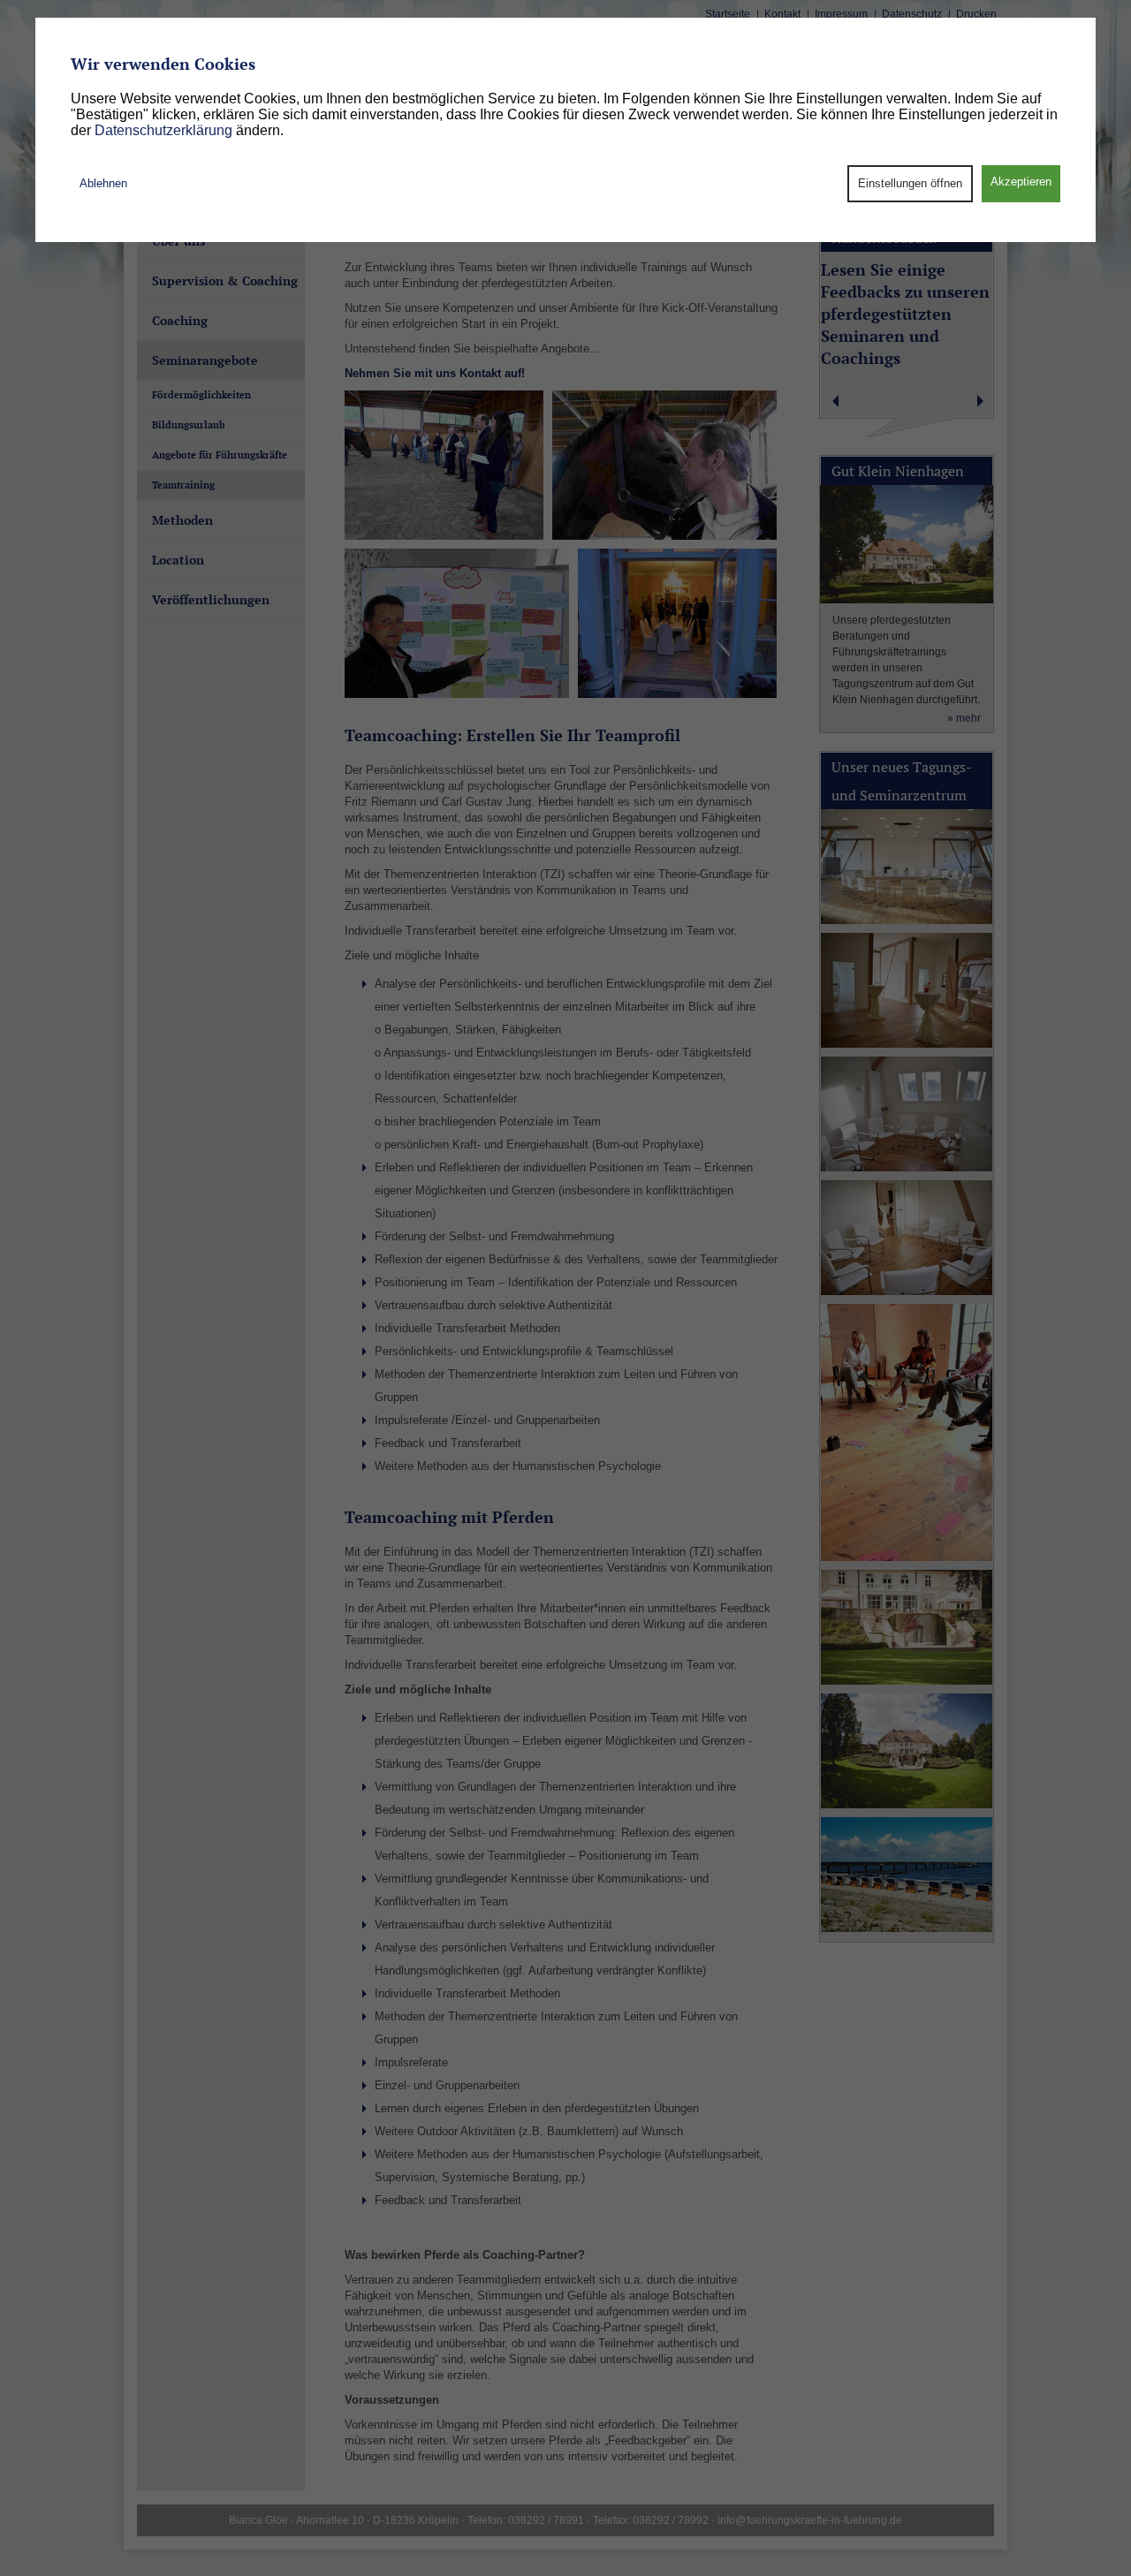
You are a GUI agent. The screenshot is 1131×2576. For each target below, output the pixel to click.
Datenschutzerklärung (162, 130)
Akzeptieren (1021, 182)
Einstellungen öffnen (910, 183)
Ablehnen (103, 183)
